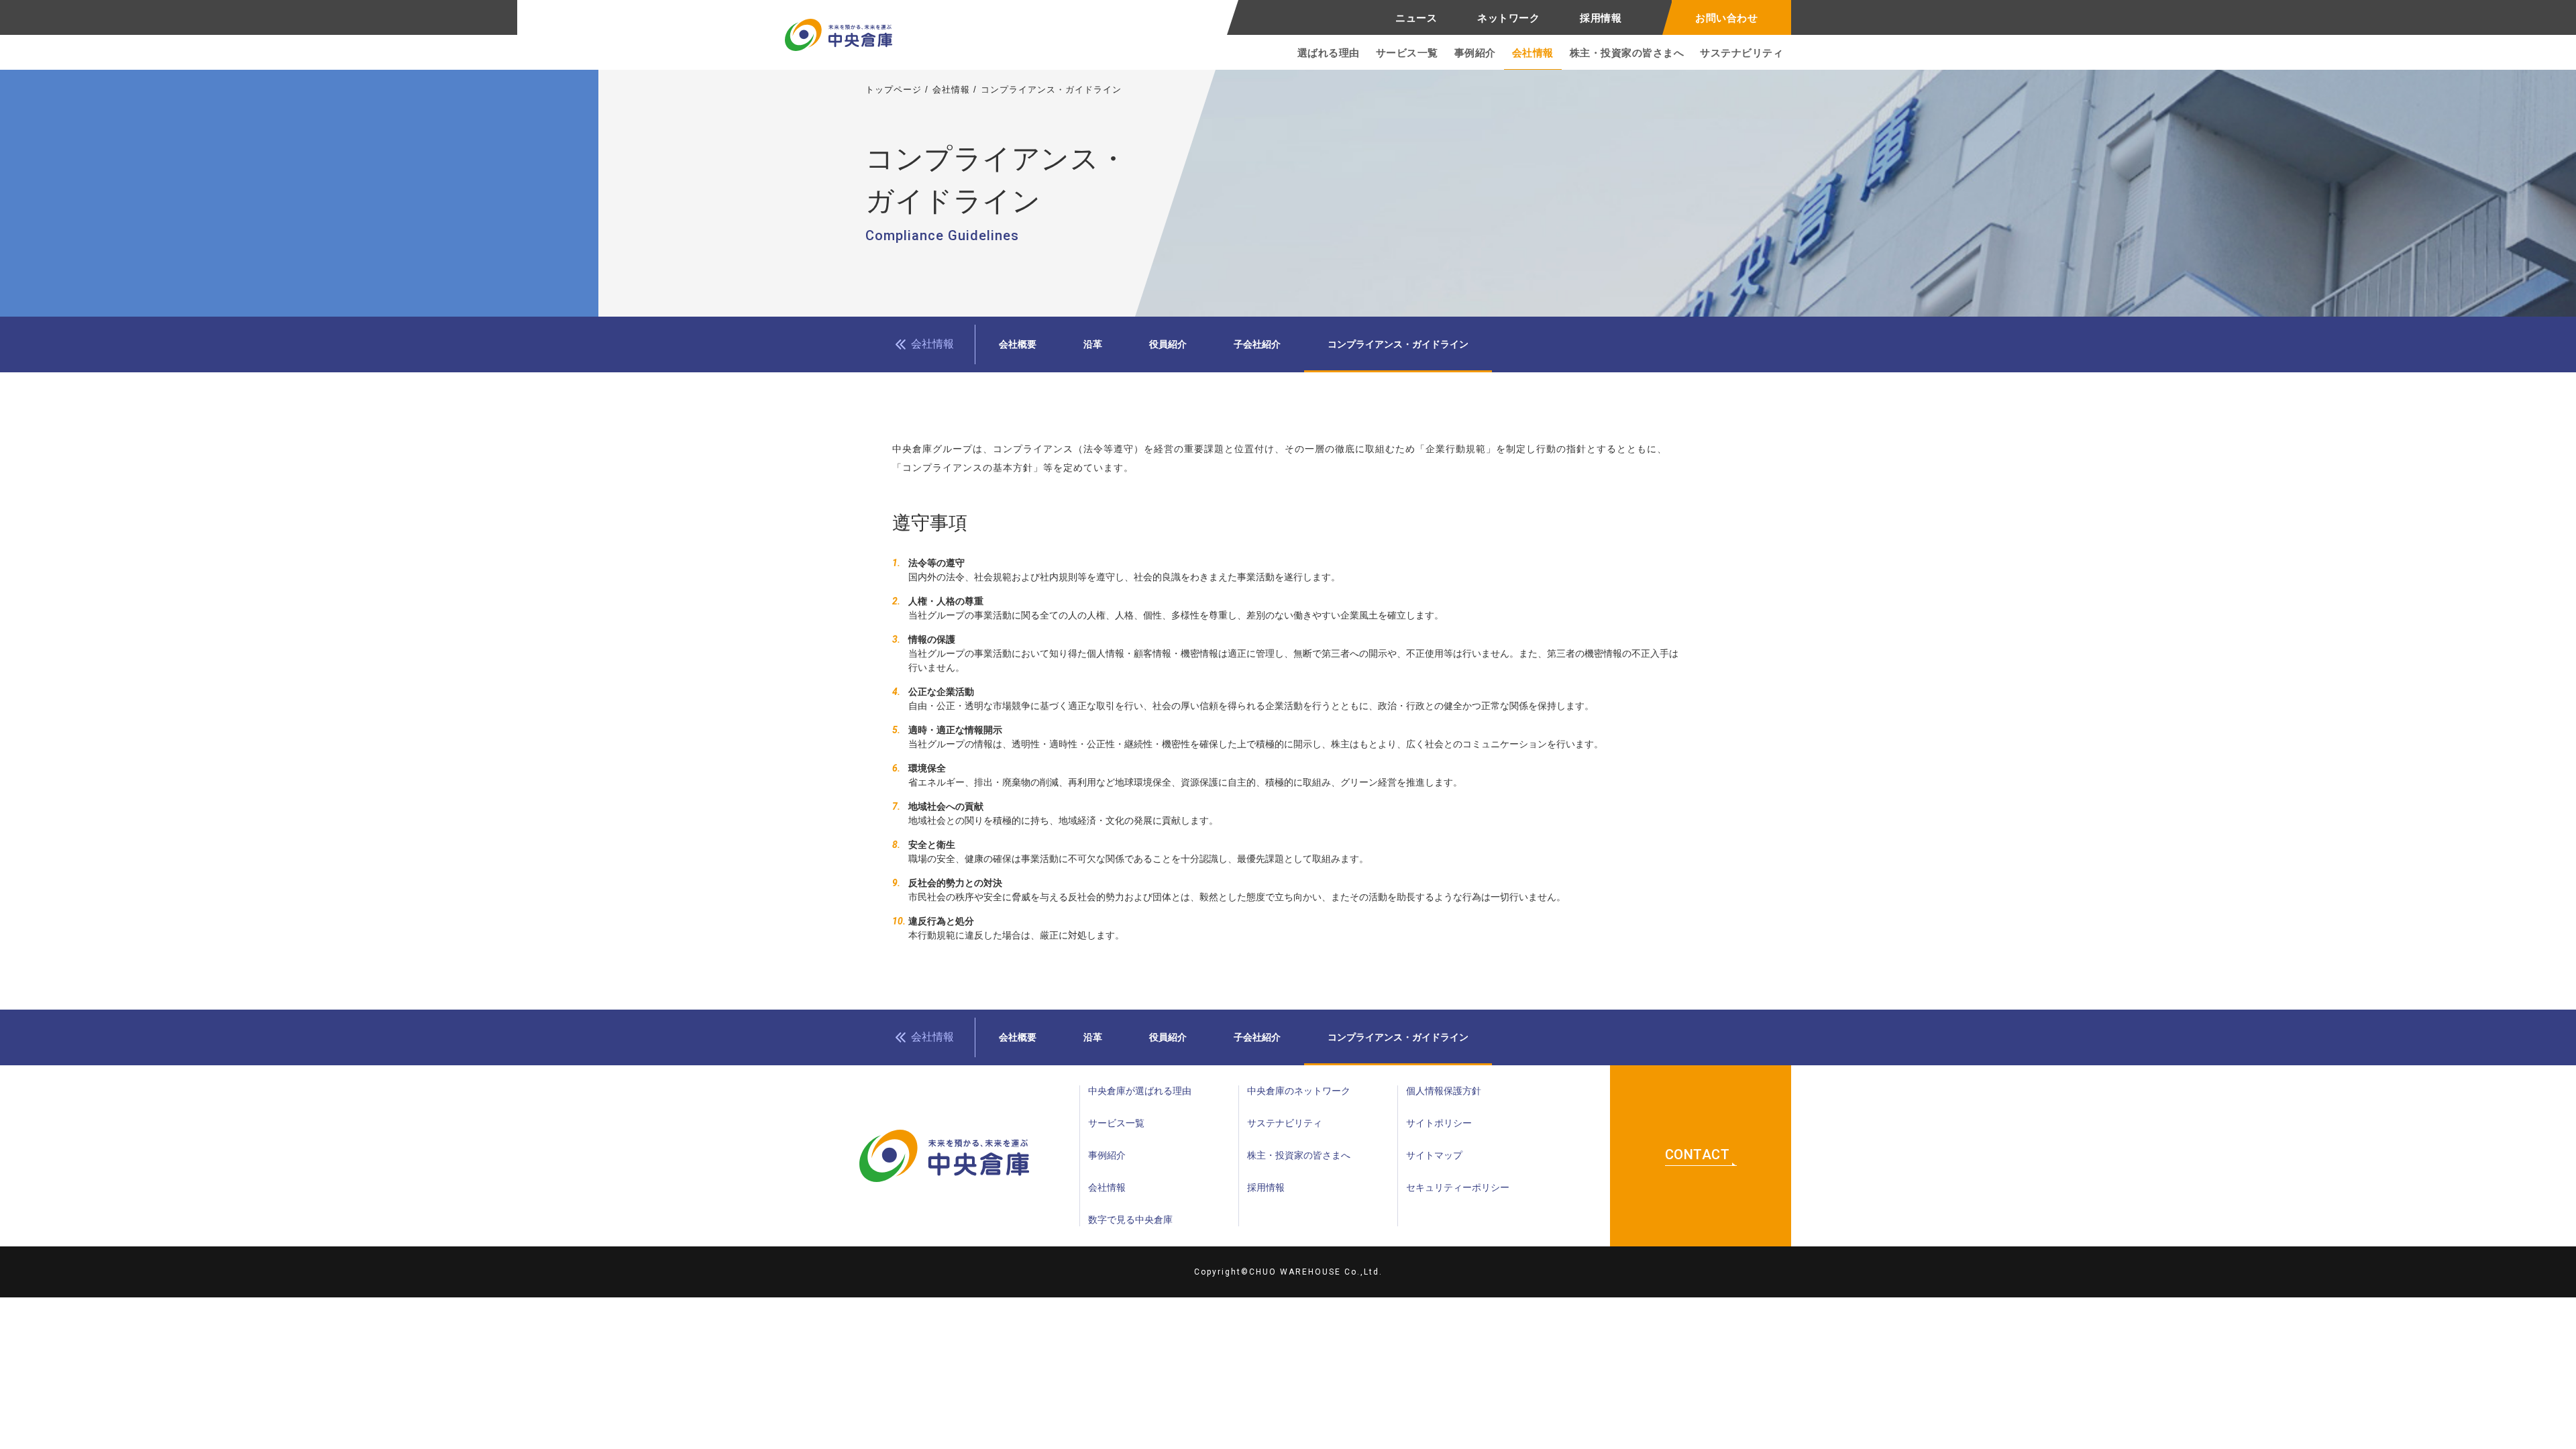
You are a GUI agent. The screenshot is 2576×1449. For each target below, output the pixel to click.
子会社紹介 (1257, 344)
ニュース (1416, 18)
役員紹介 (1168, 344)
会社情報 (1533, 53)
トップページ (894, 90)
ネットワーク (1508, 18)
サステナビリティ (1741, 53)
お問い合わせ (1726, 18)
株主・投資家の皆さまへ (1627, 53)
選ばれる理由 (1329, 53)
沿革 (1093, 344)
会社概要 (1018, 344)
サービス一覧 (1407, 53)
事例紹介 (1475, 53)
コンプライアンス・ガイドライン (1398, 344)
